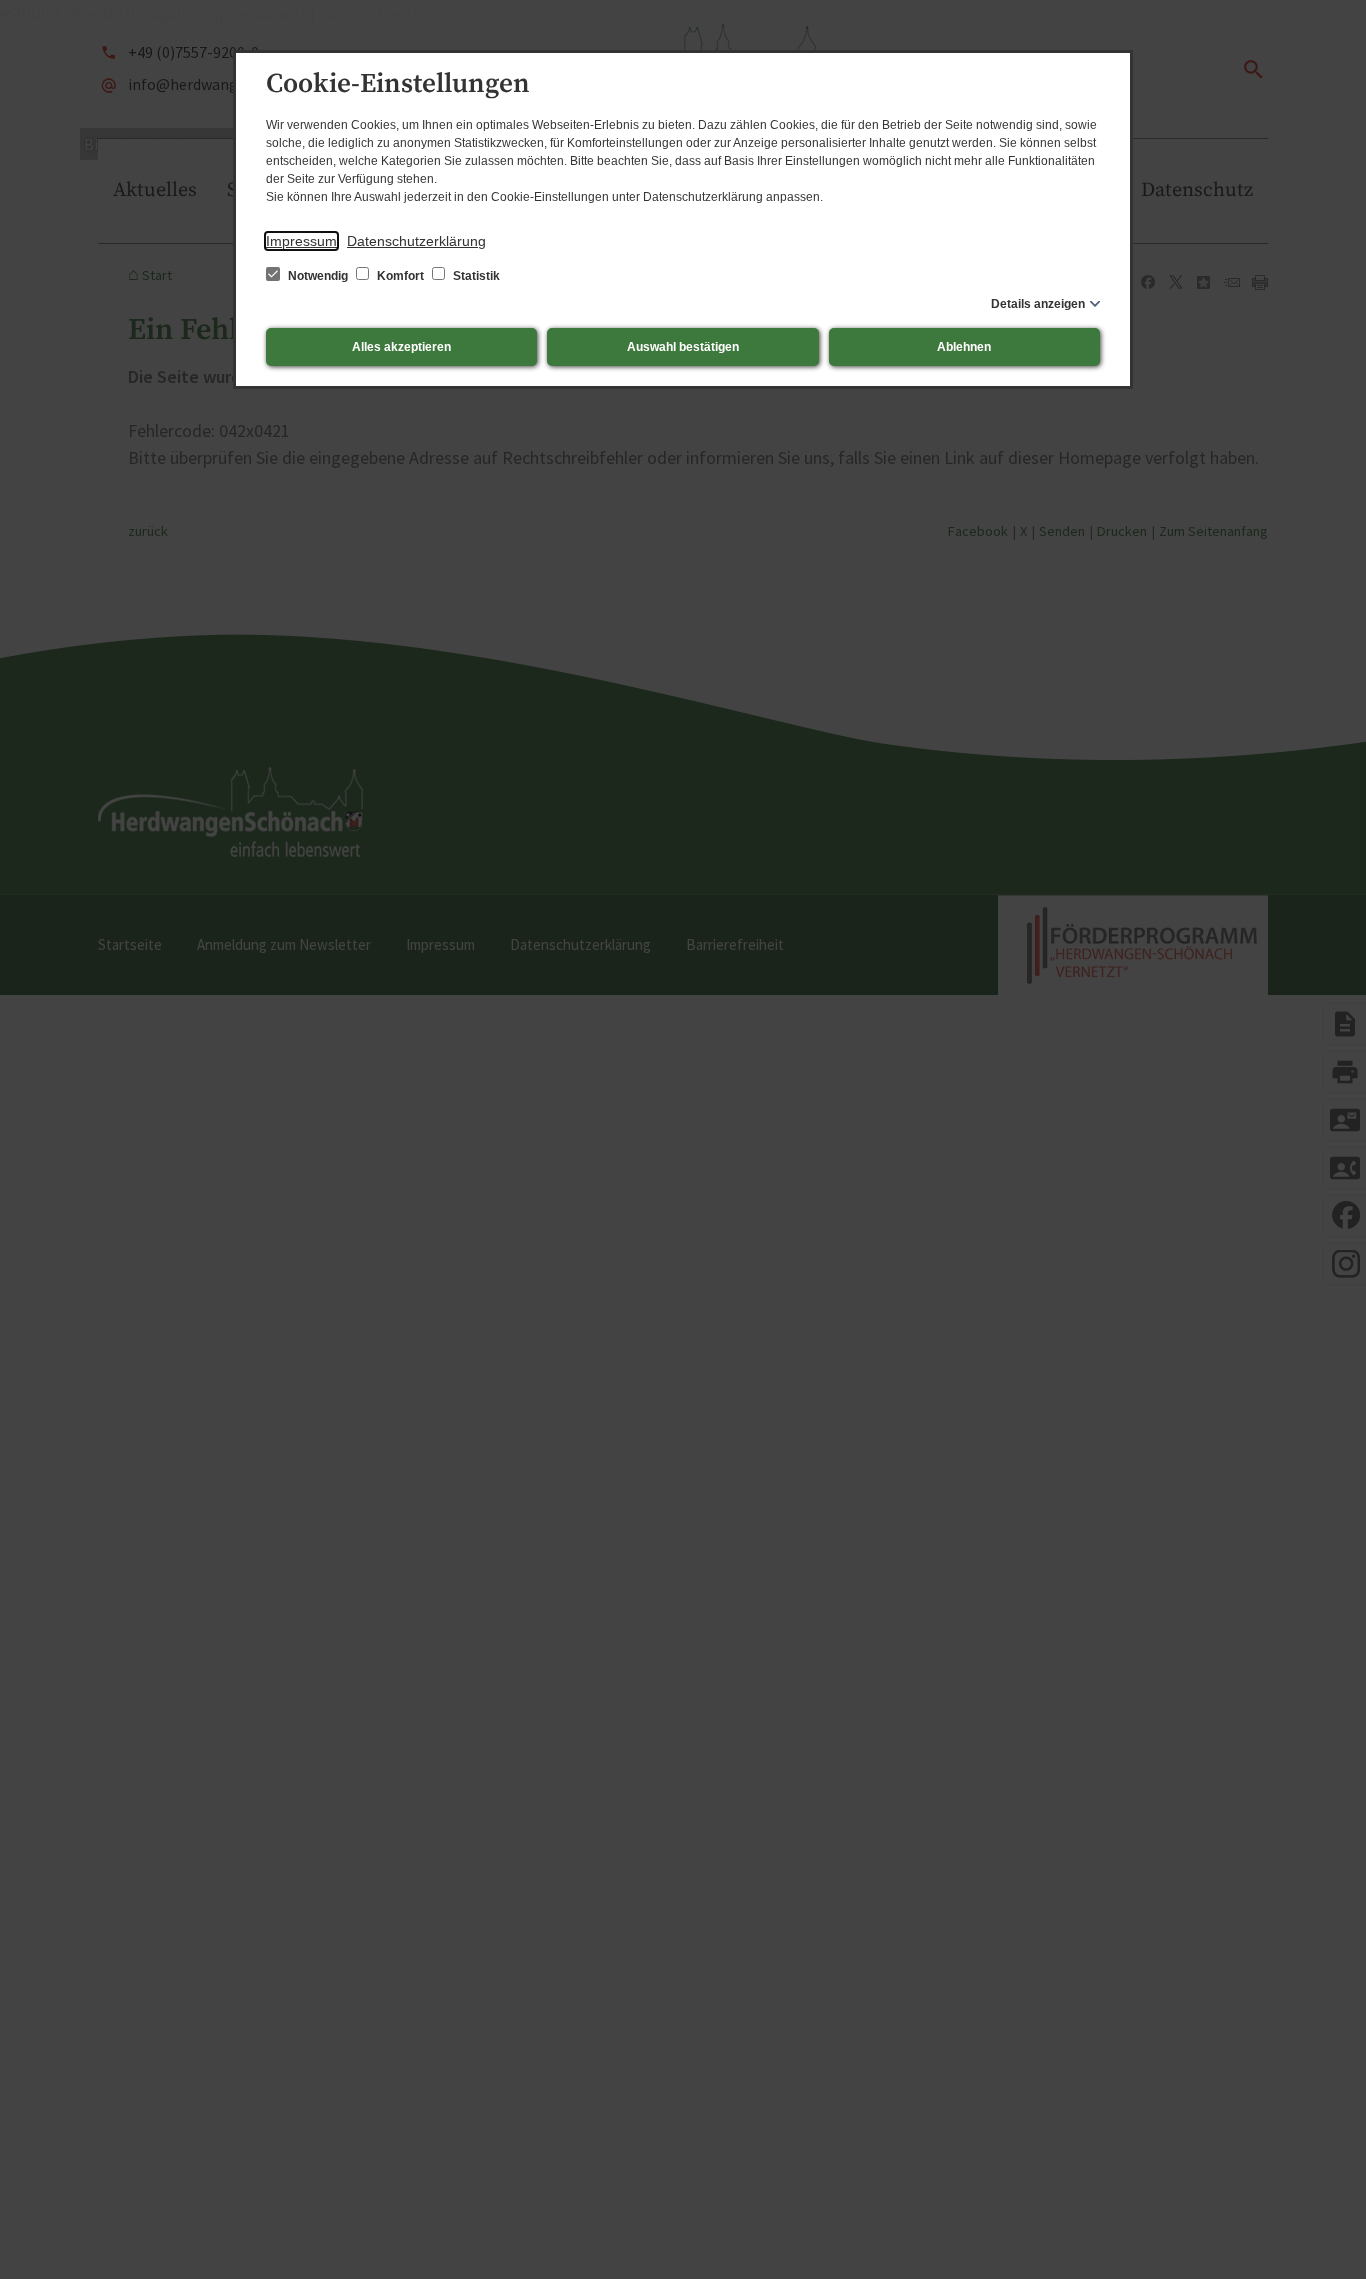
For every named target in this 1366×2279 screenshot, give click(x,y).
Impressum (301, 241)
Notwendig (318, 276)
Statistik (475, 276)
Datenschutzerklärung (416, 241)
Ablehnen (964, 347)
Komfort (400, 276)
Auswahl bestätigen (683, 347)
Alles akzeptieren (401, 347)
